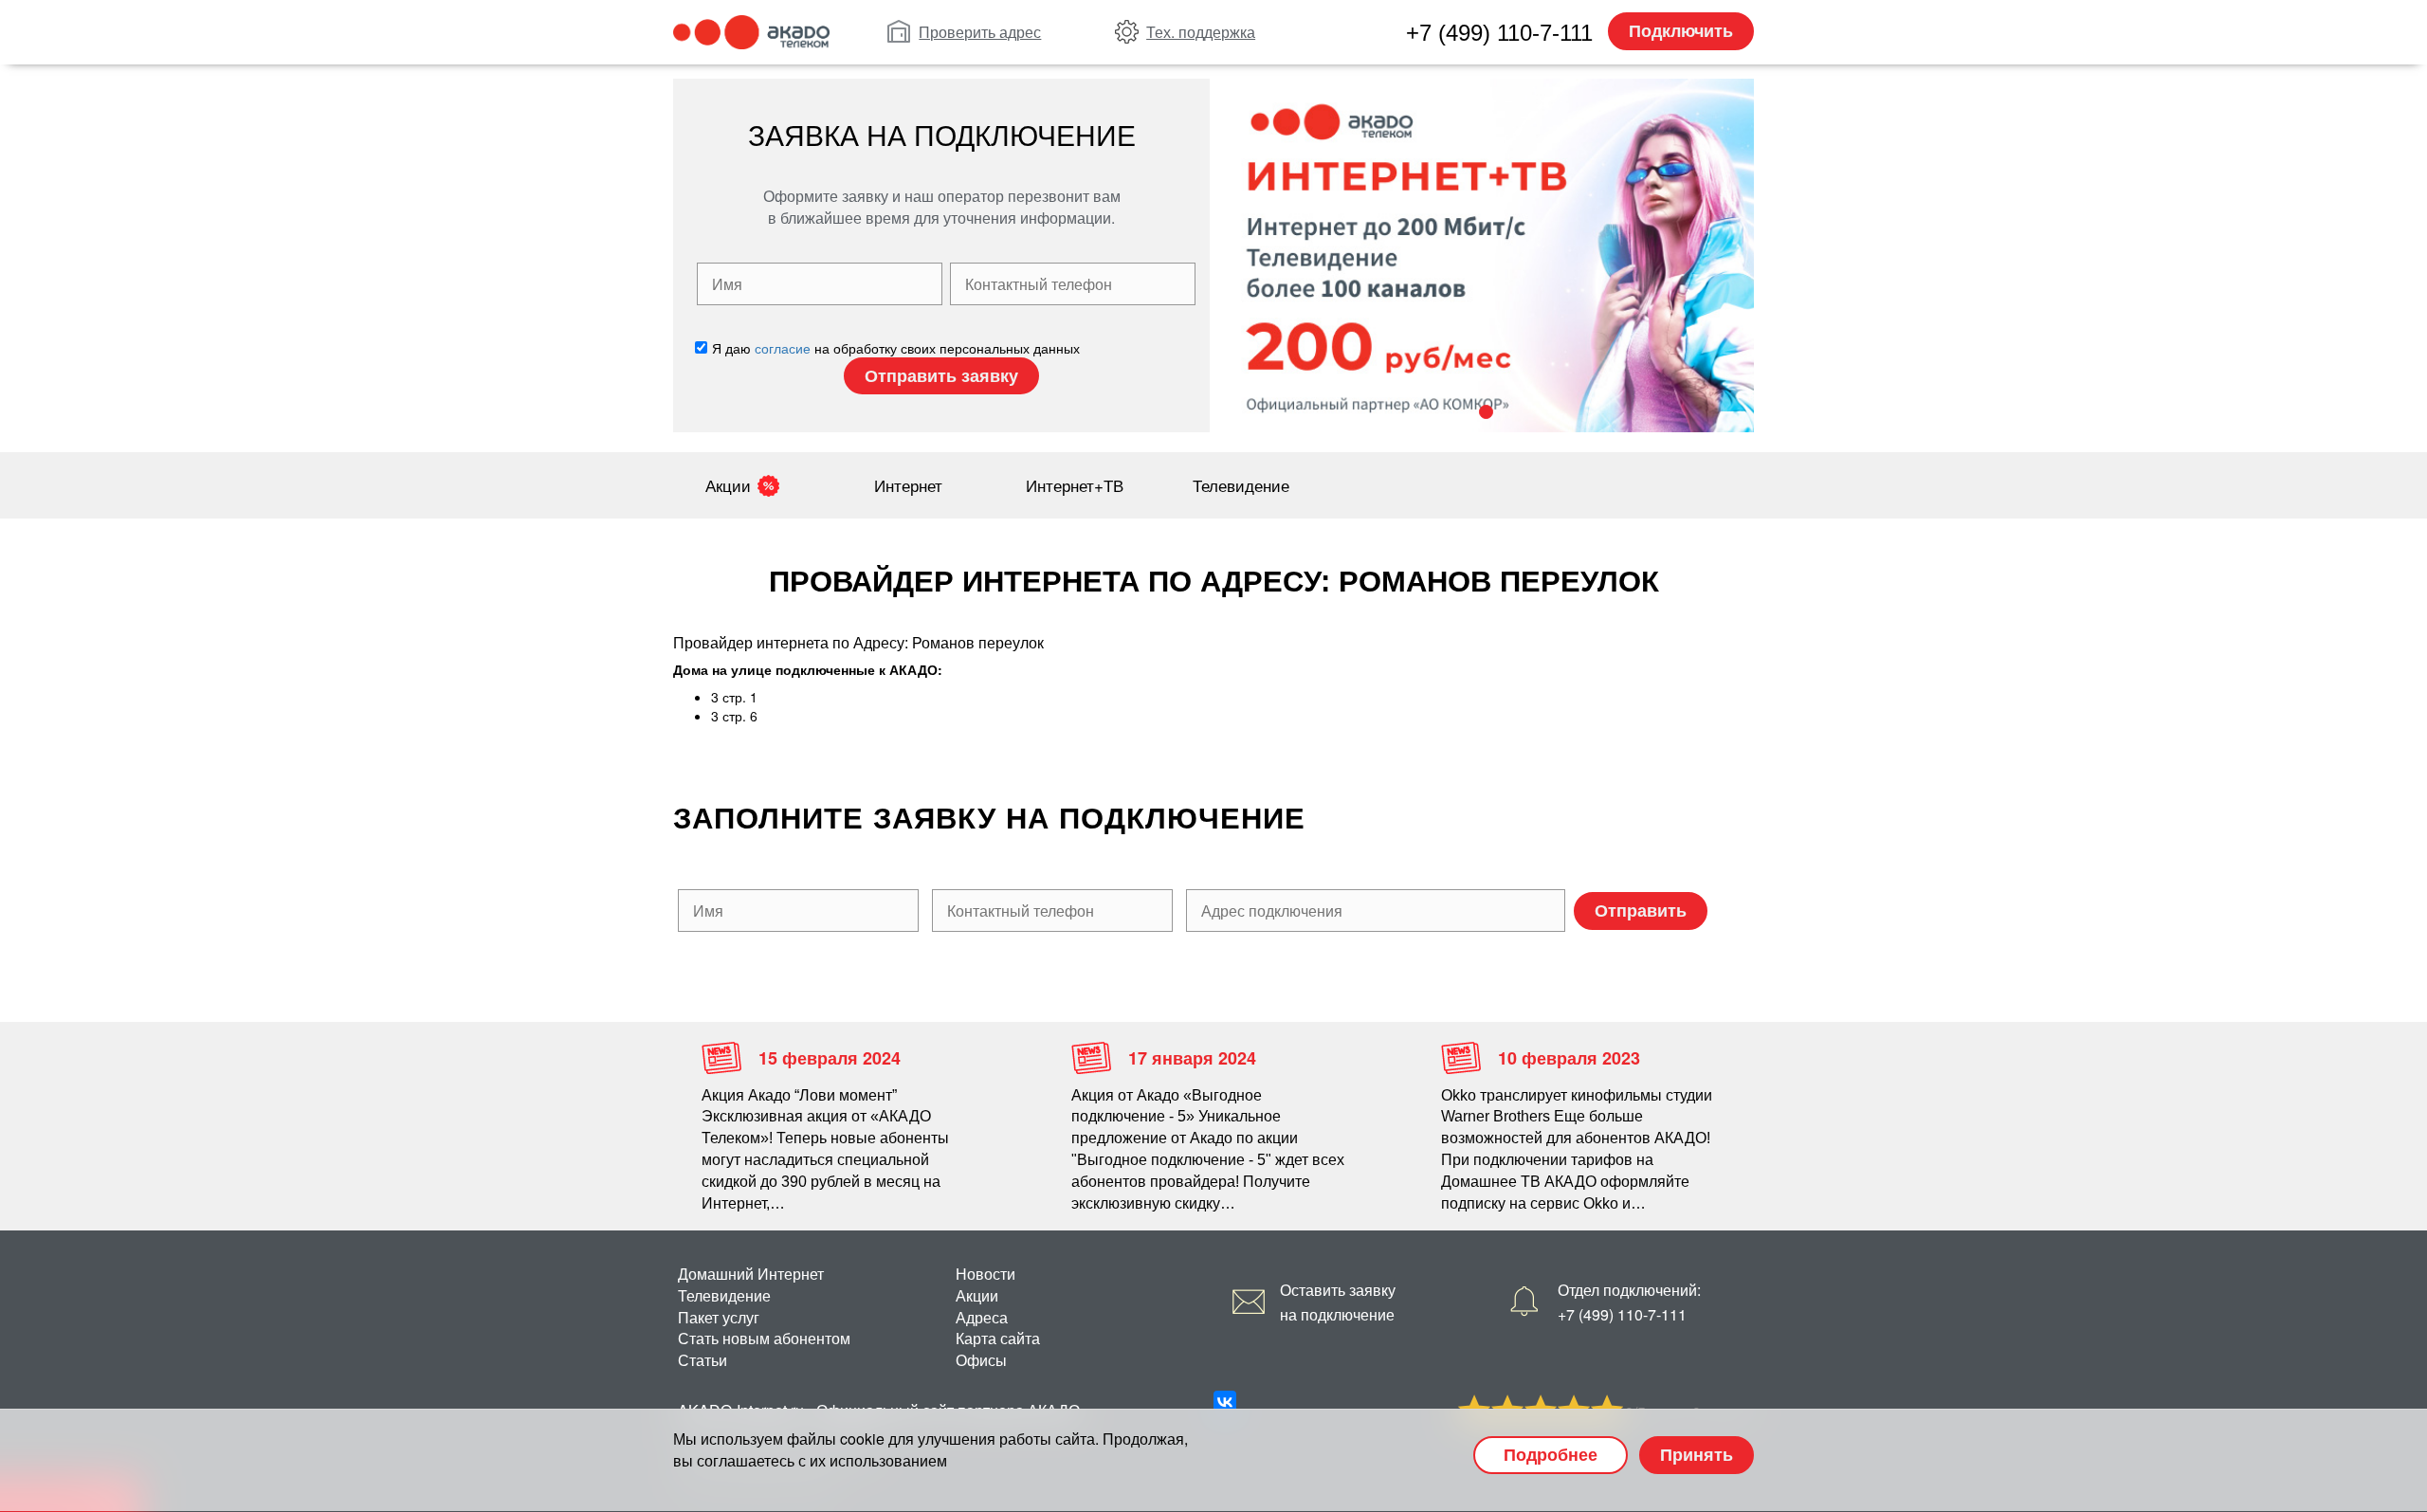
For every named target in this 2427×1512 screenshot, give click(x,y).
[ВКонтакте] (1225, 1402)
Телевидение (1241, 485)
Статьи (703, 1360)
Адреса (982, 1317)
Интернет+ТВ (1075, 485)
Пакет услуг (719, 1317)
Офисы (981, 1360)
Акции (728, 485)
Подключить (1681, 30)
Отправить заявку (941, 375)
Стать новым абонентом (764, 1338)
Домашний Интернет (751, 1274)
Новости (985, 1274)
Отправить (1641, 910)
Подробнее (1551, 1454)
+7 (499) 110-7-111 (1499, 33)
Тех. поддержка (1201, 32)
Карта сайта (998, 1338)
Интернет (908, 485)
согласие (783, 348)
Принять (1697, 1454)
